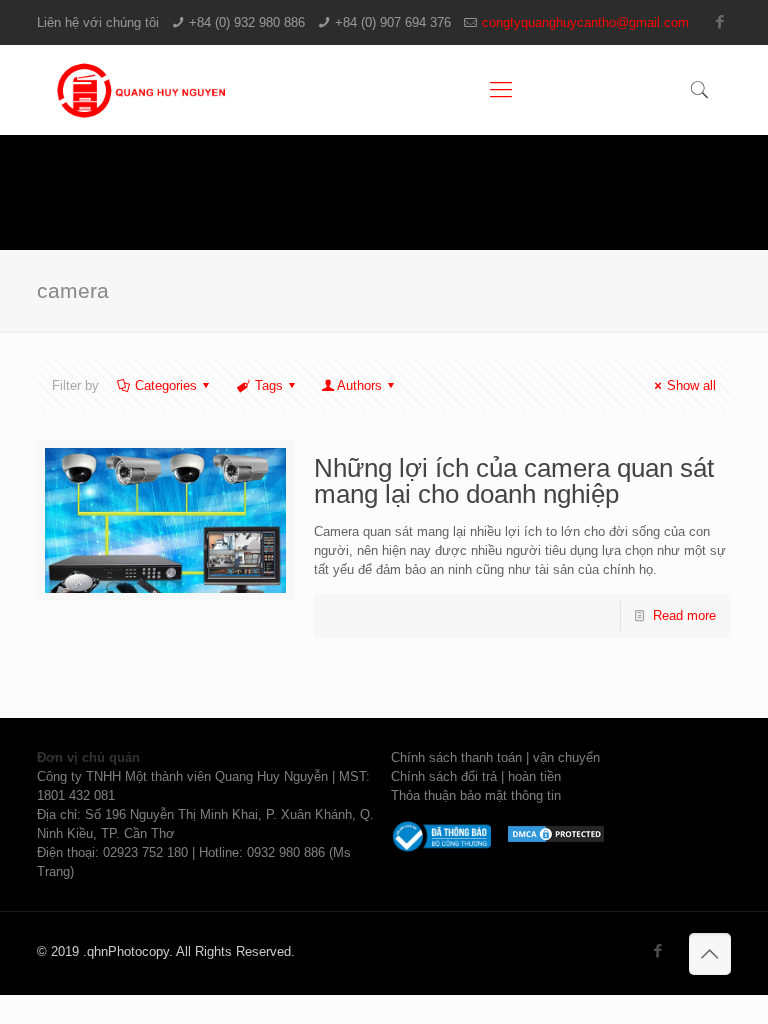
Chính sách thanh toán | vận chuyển (495, 757)
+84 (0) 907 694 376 (393, 22)
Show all (691, 385)
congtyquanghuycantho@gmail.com (585, 22)
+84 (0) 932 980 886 (247, 22)
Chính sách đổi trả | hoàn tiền (476, 776)
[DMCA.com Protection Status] (556, 839)
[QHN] (144, 90)
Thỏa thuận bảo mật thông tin (476, 795)
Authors (359, 385)
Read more (684, 615)
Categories (166, 385)
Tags (269, 385)
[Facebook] (720, 21)
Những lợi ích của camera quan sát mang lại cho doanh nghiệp (514, 481)
